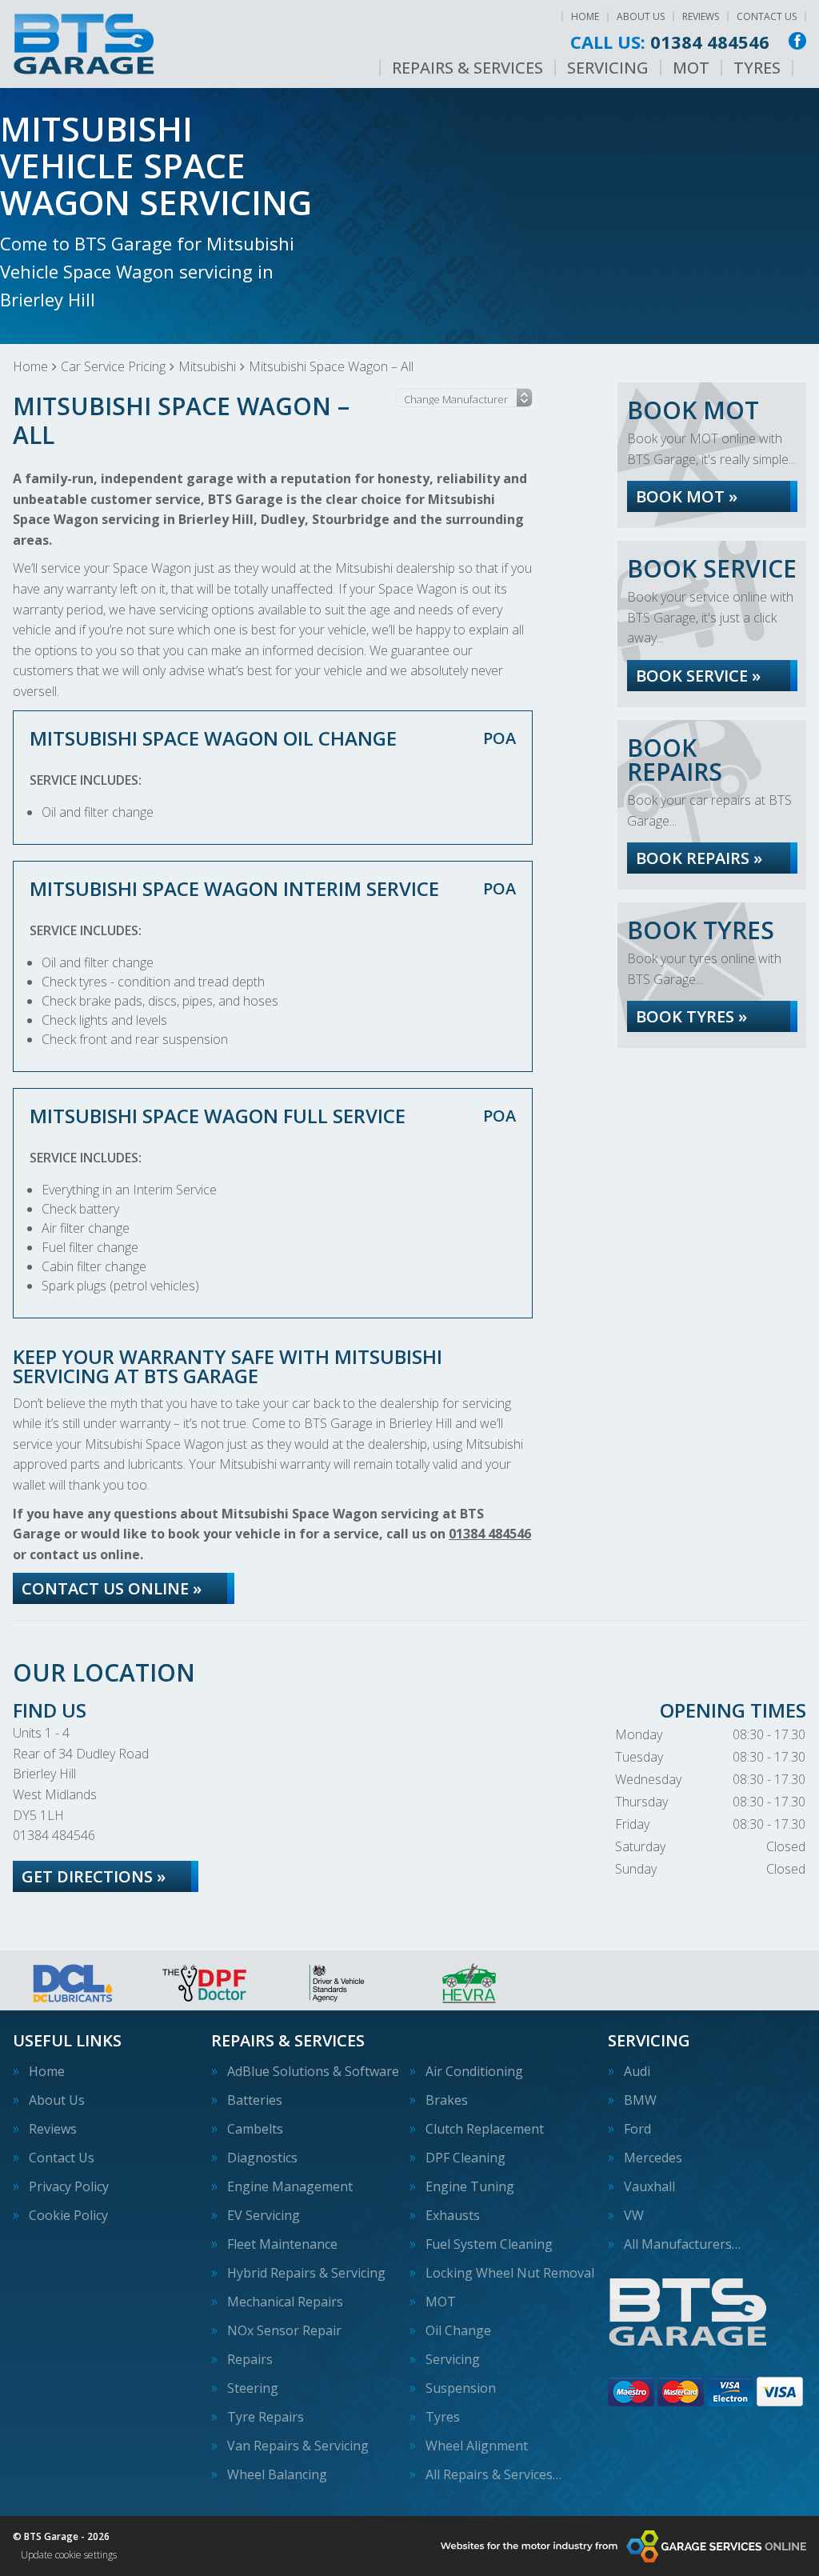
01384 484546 (670, 42)
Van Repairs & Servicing (298, 2446)
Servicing (608, 68)
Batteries (255, 2100)
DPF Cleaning (465, 2158)
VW (634, 2215)
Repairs (250, 2359)
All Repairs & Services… (493, 2474)
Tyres (757, 68)
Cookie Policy (68, 2215)
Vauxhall (649, 2186)
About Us (641, 16)
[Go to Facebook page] (797, 41)
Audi (637, 2071)
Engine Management (290, 2186)
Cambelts (255, 2129)
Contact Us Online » (112, 1588)
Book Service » (698, 676)
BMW (640, 2100)
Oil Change (458, 2330)
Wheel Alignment (477, 2446)
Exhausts (453, 2215)
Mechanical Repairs (285, 2302)
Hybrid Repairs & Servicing (306, 2273)
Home (585, 16)
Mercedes (653, 2158)
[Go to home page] (84, 44)
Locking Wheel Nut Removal (510, 2273)
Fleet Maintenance (282, 2244)
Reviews (701, 16)
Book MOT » (687, 496)
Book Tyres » (691, 1016)
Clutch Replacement (485, 2129)
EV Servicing (264, 2215)
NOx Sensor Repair (284, 2330)
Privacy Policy (69, 2186)
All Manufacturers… (682, 2244)
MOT (691, 68)
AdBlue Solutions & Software (313, 2071)
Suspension (461, 2388)
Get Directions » (94, 1876)
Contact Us (767, 16)
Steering (253, 2388)
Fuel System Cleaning (489, 2244)
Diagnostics (262, 2158)
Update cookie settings (69, 2555)
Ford (637, 2129)
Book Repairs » (699, 858)
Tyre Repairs (266, 2417)
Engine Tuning (470, 2186)
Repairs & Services (467, 68)
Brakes (447, 2100)
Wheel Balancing (277, 2474)
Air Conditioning (474, 2071)
